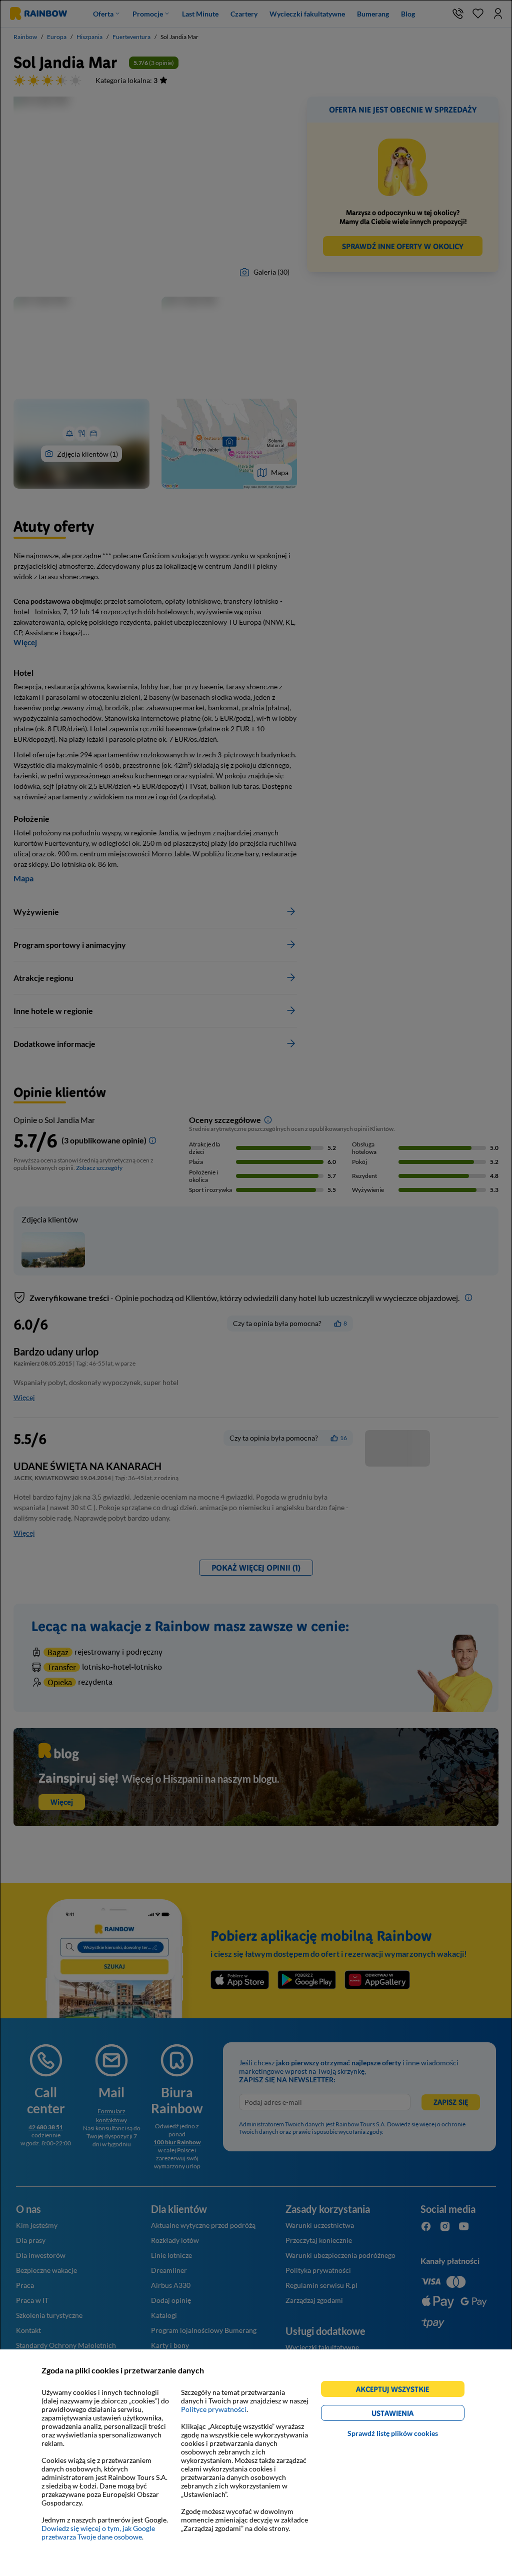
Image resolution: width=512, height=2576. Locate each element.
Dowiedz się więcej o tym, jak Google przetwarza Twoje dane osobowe (98, 2532)
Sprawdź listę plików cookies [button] (393, 2433)
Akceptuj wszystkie (397, 2391)
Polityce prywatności (214, 2409)
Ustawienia (410, 2415)
